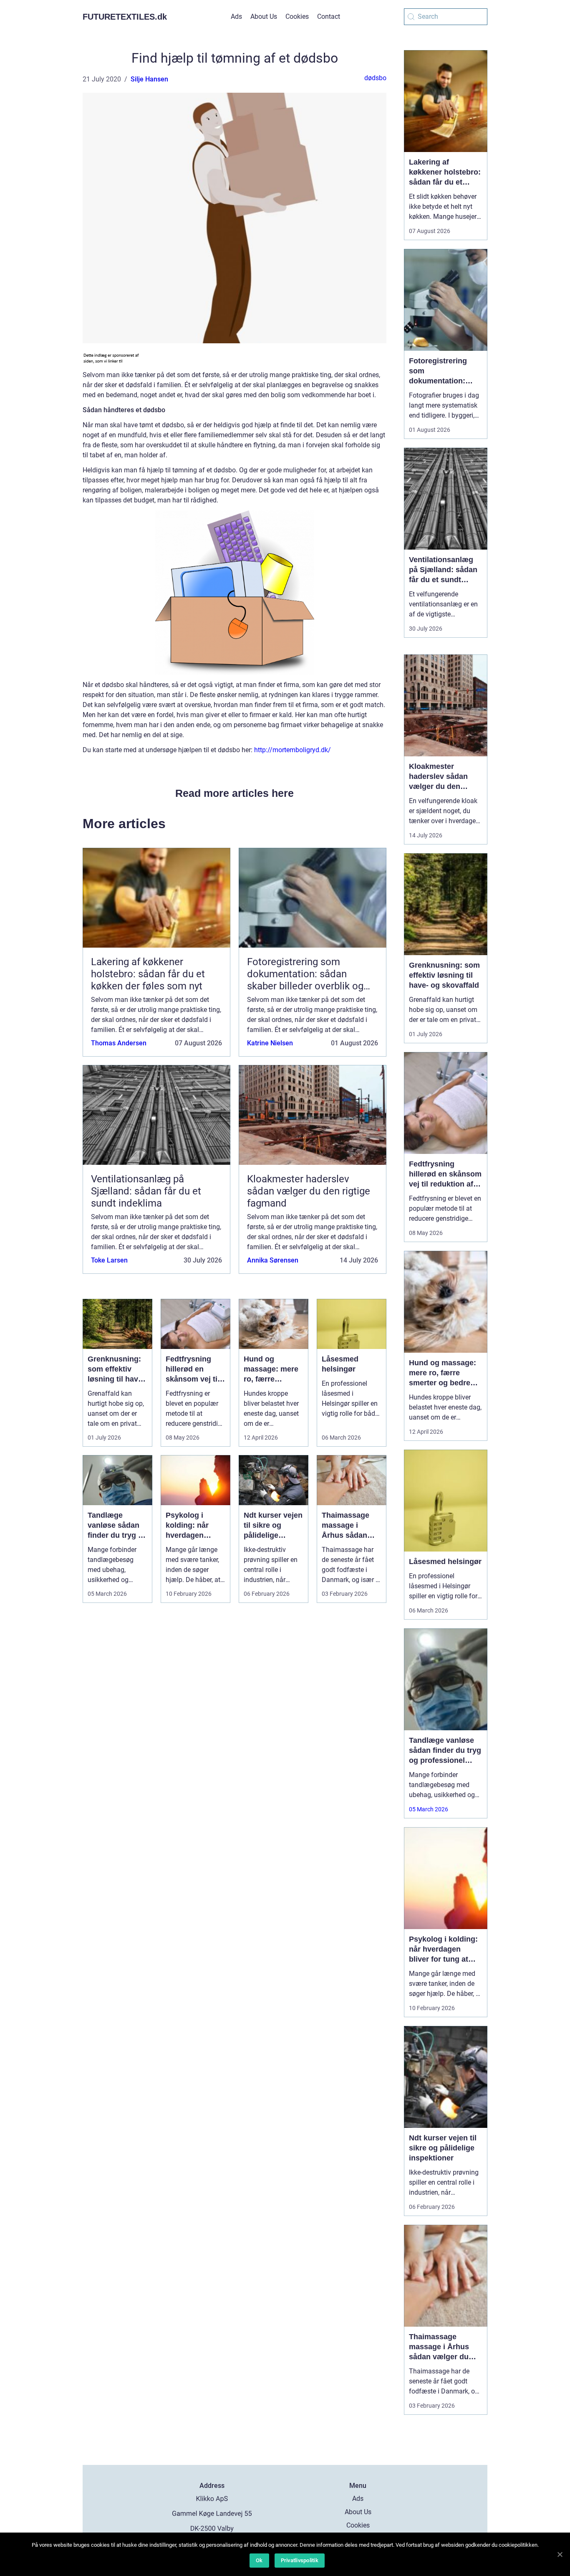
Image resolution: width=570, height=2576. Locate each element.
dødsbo (375, 78)
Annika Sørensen (273, 1260)
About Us (264, 16)
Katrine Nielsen (270, 1043)
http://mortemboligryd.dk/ (293, 750)
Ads (236, 16)
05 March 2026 (429, 1809)
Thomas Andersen (119, 1043)
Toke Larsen (109, 1260)
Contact (329, 16)
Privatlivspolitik (300, 2560)
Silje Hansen (149, 79)
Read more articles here (235, 793)
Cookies (297, 16)
